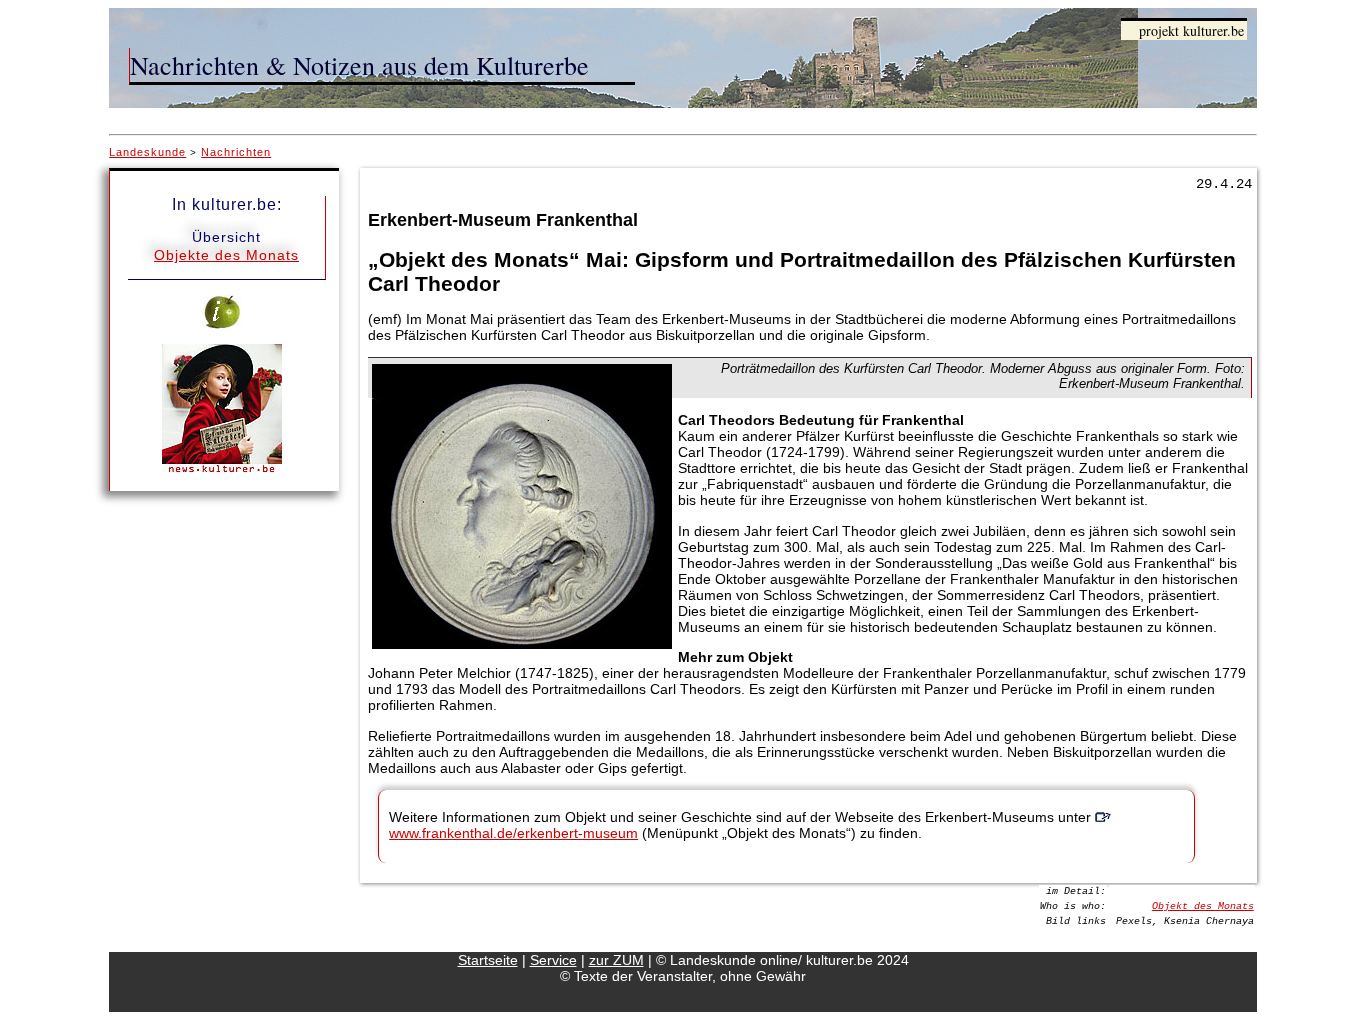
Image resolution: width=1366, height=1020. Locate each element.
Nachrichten (236, 152)
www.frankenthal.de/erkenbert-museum (513, 833)
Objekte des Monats (226, 255)
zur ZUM (616, 960)
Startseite (488, 960)
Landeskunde (147, 152)
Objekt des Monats (1203, 906)
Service (553, 960)
